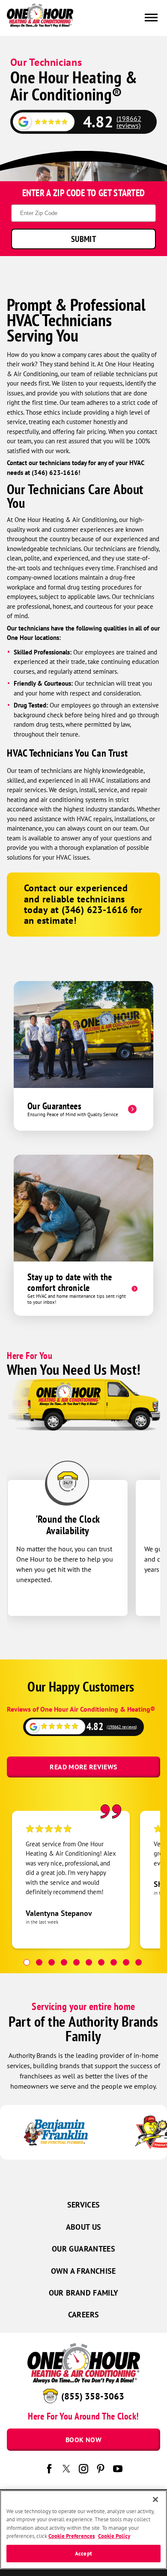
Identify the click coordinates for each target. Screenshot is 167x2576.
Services (84, 2205)
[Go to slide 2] (39, 1962)
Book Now (83, 2440)
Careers (84, 2315)
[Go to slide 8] (114, 1962)
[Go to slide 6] (89, 1962)
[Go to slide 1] (27, 1962)
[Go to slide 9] (126, 1962)
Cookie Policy (114, 2536)
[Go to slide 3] (52, 1962)
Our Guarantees (83, 2249)
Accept (83, 2554)
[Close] (155, 2499)
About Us (84, 2227)
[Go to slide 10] (139, 1962)
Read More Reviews (83, 1767)
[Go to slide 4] (64, 1962)
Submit (83, 239)
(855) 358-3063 (93, 2396)
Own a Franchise (83, 2271)
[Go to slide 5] (76, 1962)
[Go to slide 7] (101, 1962)
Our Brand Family (84, 2293)
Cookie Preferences (72, 2536)
